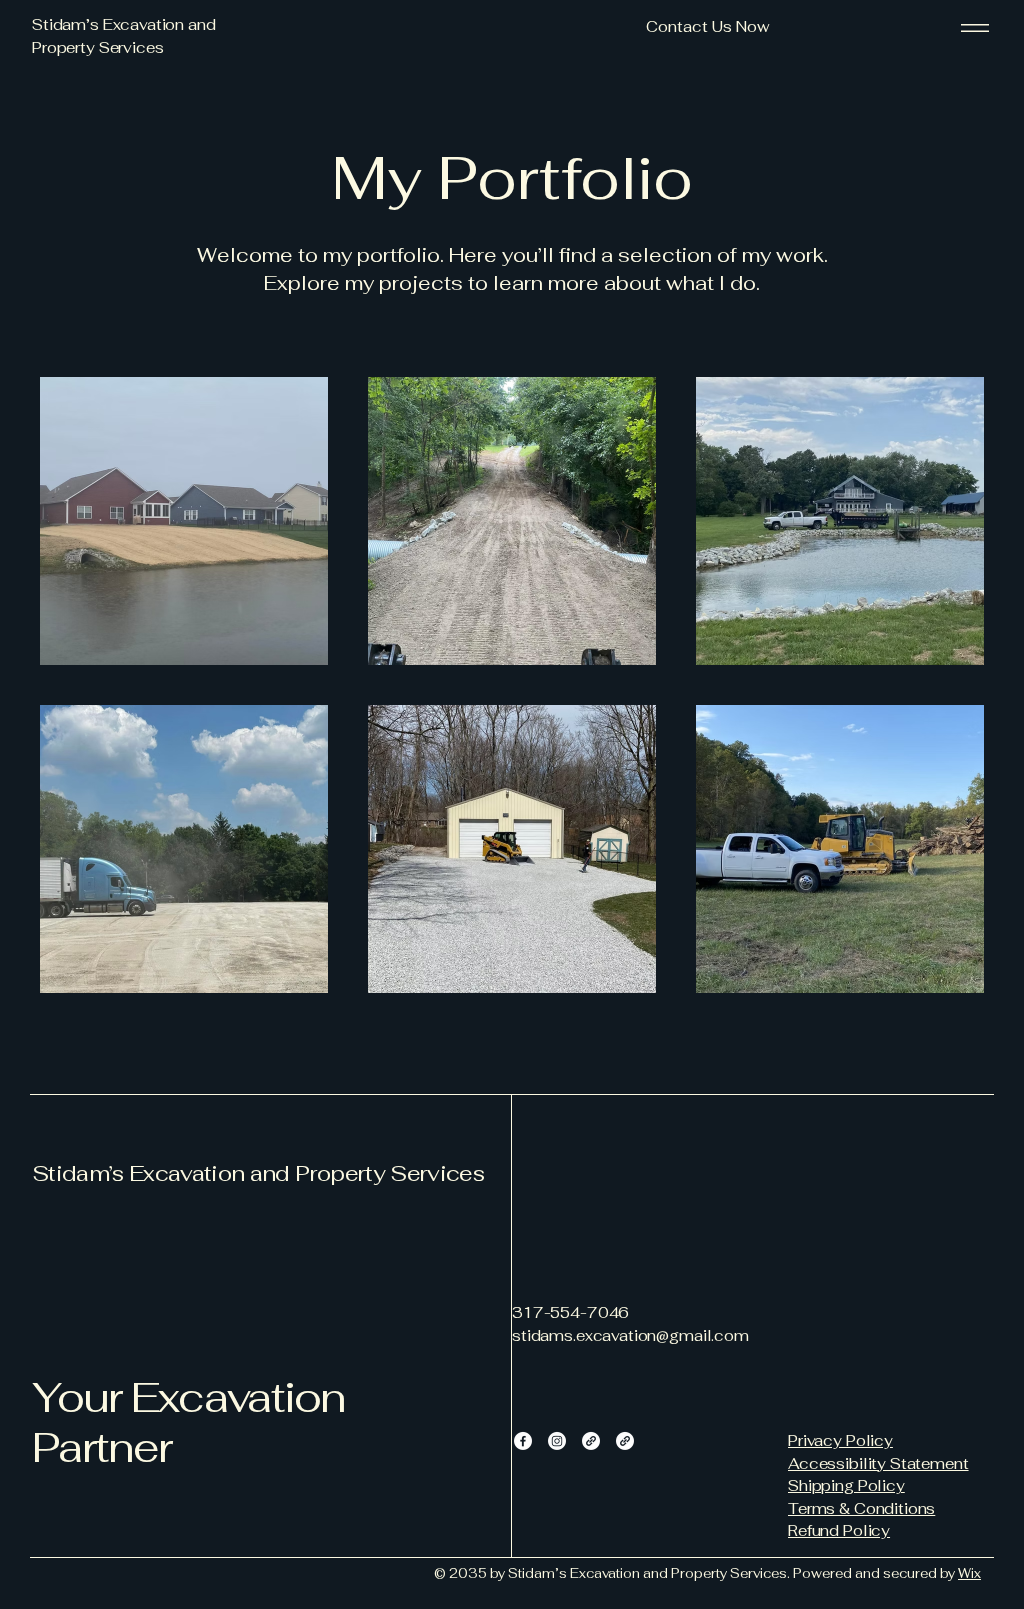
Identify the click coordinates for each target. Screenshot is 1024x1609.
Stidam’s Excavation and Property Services (258, 1173)
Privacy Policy (840, 1440)
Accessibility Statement (878, 1463)
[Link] (591, 1441)
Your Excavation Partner (188, 1422)
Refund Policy (839, 1530)
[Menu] (975, 27)
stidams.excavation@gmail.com (630, 1335)
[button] (707, 27)
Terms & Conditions (861, 1508)
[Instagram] (557, 1441)
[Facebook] (523, 1441)
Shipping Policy (846, 1485)
